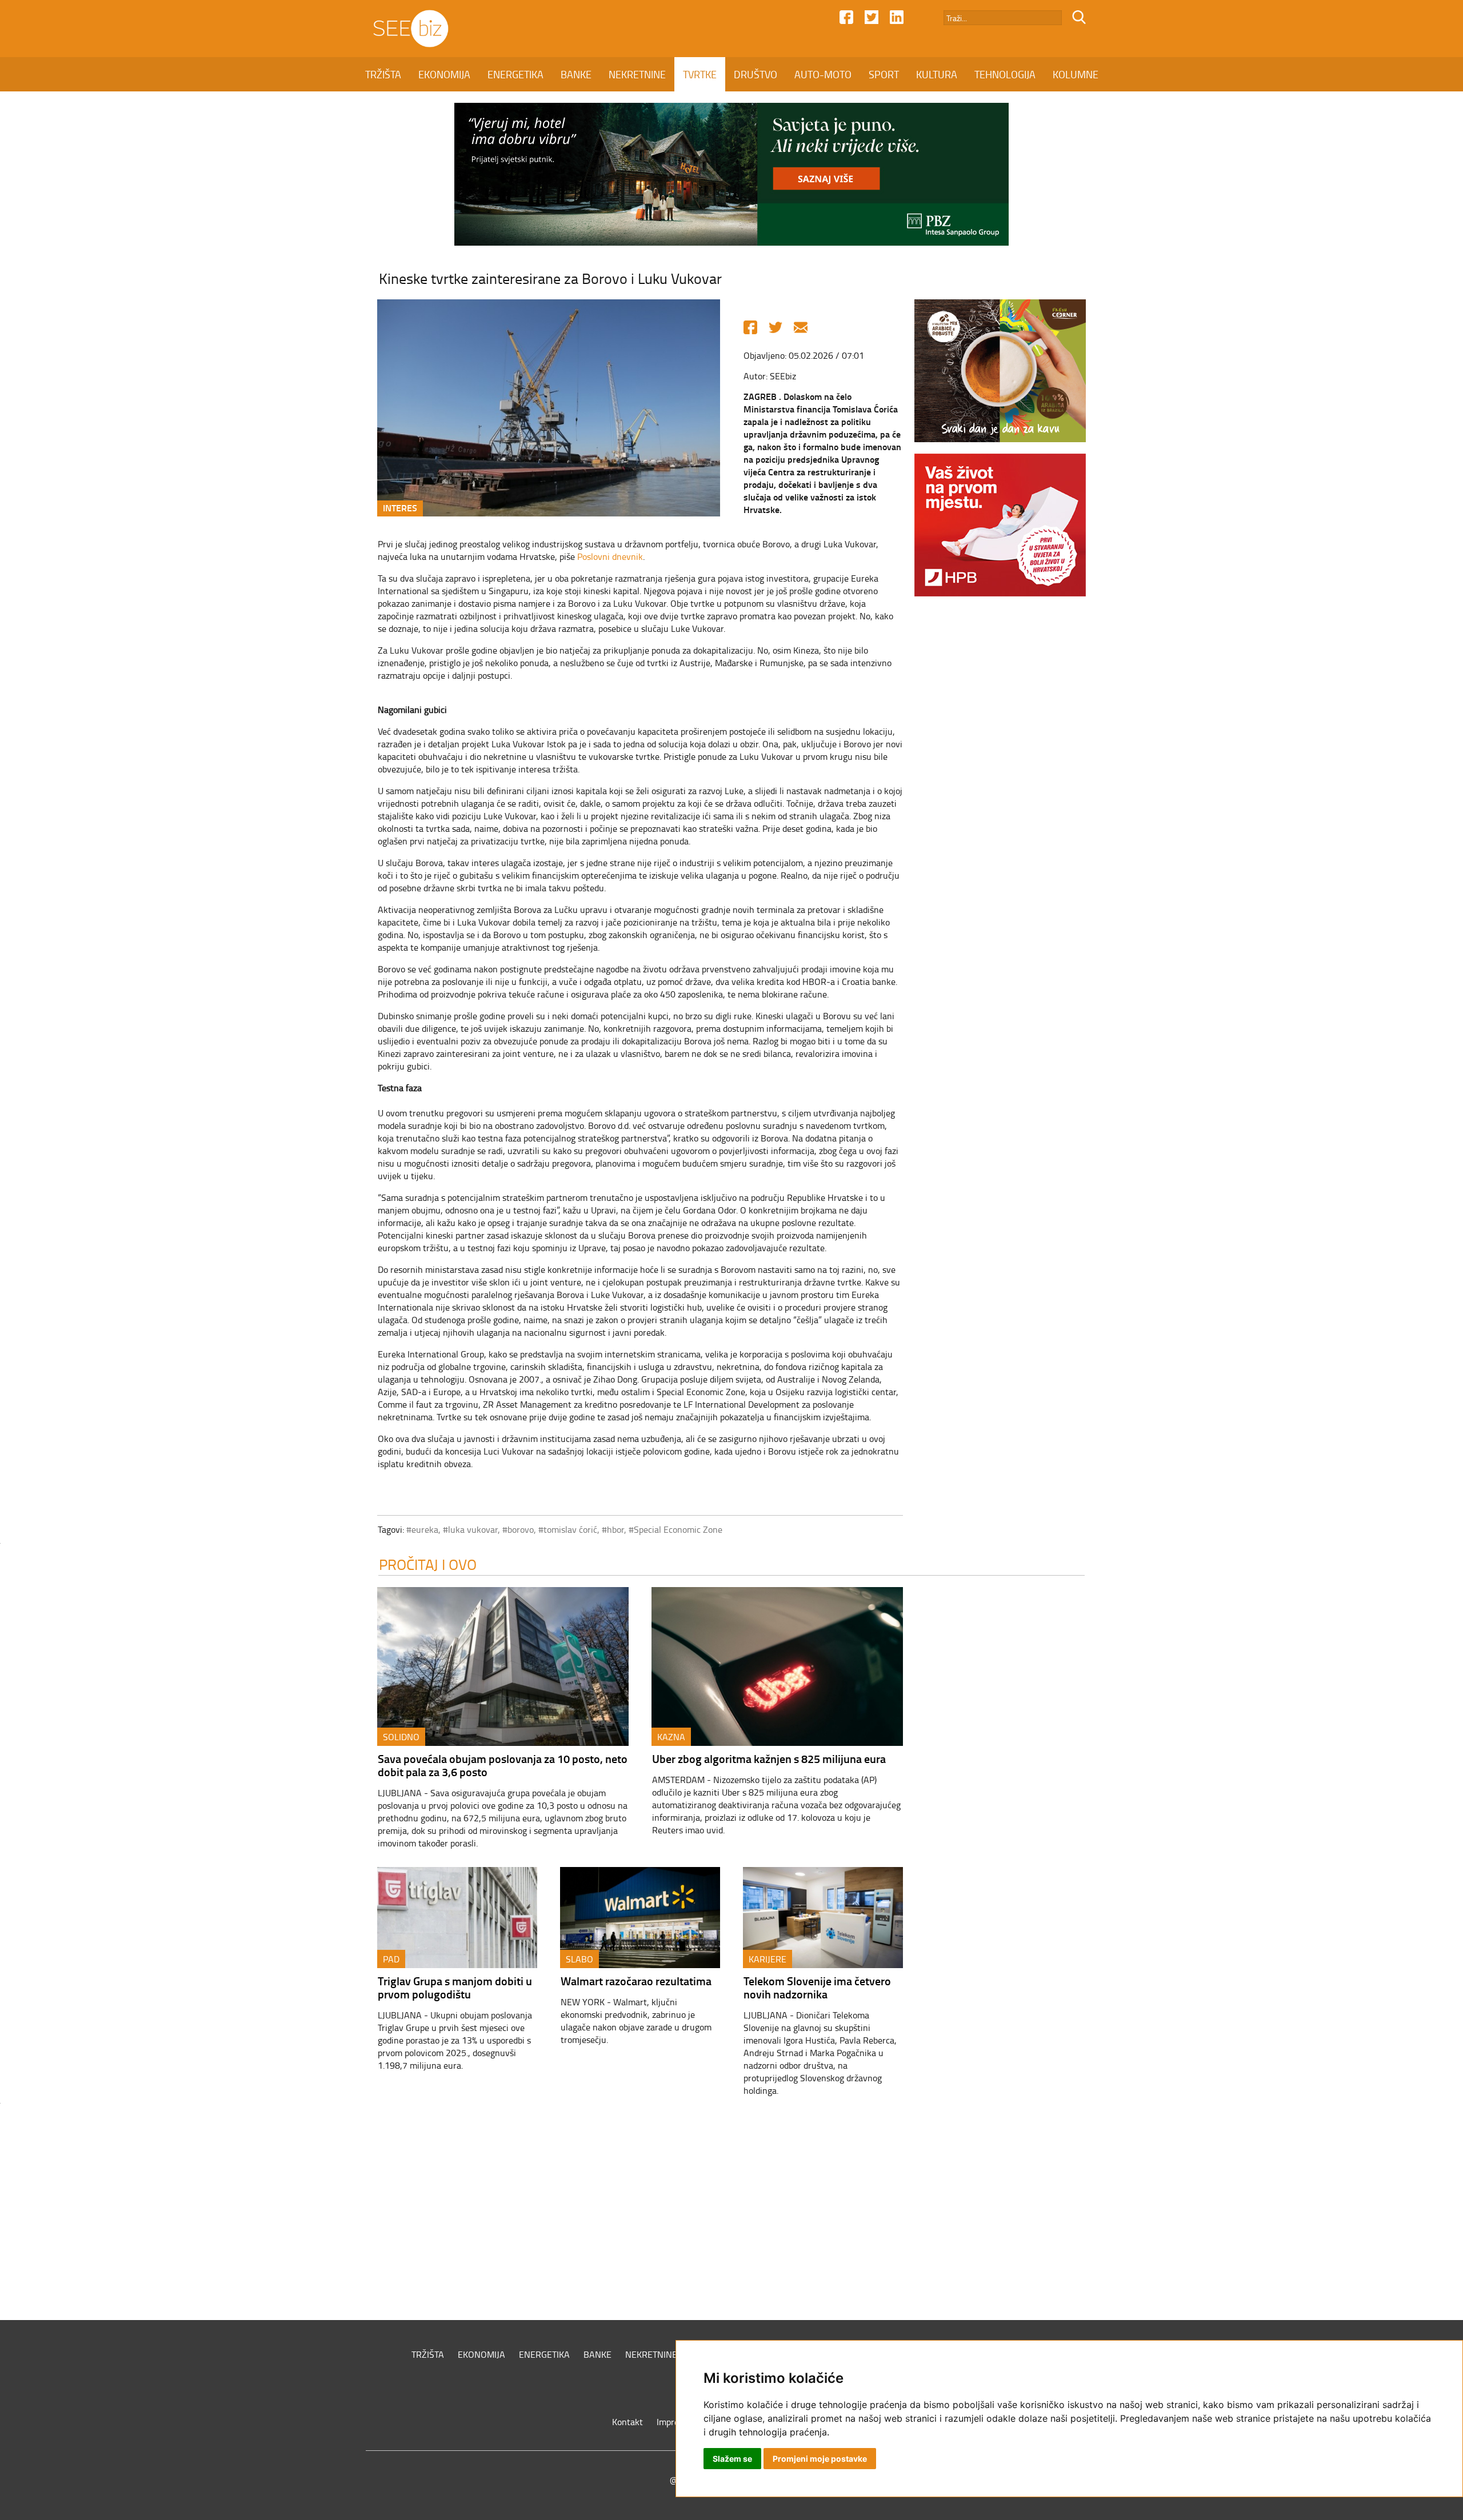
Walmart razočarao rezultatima (636, 1981)
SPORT (884, 74)
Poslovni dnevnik (610, 556)
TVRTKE (700, 74)
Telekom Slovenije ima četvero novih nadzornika (817, 1987)
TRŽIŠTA (383, 74)
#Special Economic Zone (675, 1529)
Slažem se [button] (732, 2459)
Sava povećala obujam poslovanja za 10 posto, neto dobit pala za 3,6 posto (503, 1765)
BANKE (576, 74)
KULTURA (937, 74)
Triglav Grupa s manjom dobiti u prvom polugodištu (455, 1987)
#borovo (518, 1529)
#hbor (613, 1529)
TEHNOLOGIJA (1005, 74)
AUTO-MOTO (823, 74)
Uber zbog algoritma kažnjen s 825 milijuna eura (769, 1758)
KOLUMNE (1076, 74)
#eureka (422, 1529)
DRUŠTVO (756, 74)
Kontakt (627, 2422)
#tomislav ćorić (568, 1529)
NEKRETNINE (637, 74)
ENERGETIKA (515, 74)
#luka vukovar (470, 1529)
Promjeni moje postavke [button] (820, 2459)
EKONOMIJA (444, 74)
